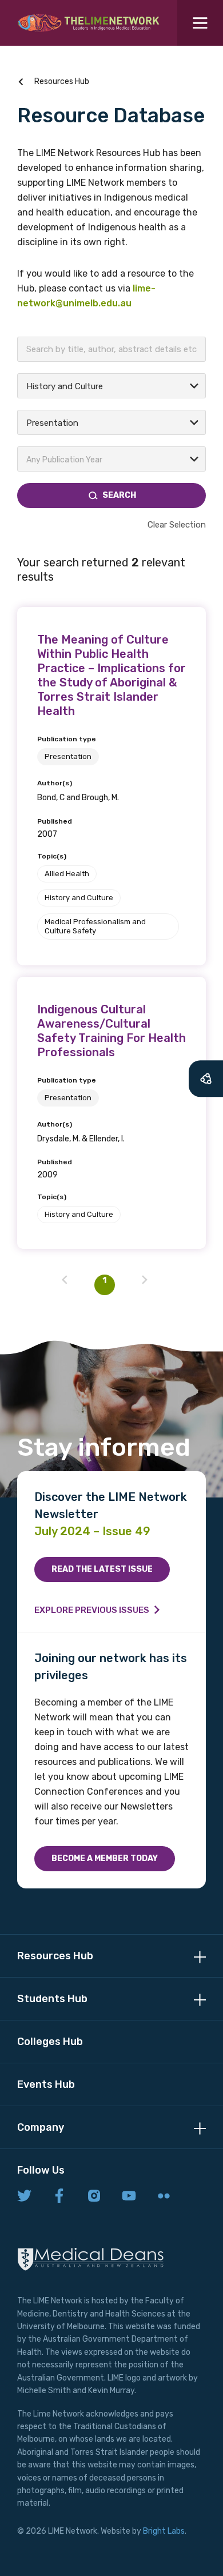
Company (41, 2127)
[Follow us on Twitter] (24, 2196)
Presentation (68, 756)
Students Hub (52, 1999)
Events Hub (46, 2084)
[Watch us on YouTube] (129, 2196)
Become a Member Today (105, 1858)
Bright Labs (164, 2531)
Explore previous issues (92, 1610)
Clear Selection (177, 525)
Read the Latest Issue (102, 1569)
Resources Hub (62, 81)
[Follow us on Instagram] (94, 2196)
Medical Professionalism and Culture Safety (95, 926)
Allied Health (67, 874)
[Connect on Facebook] (59, 2196)
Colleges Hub (50, 2042)
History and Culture (79, 898)
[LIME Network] (89, 23)
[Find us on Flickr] (164, 2196)
